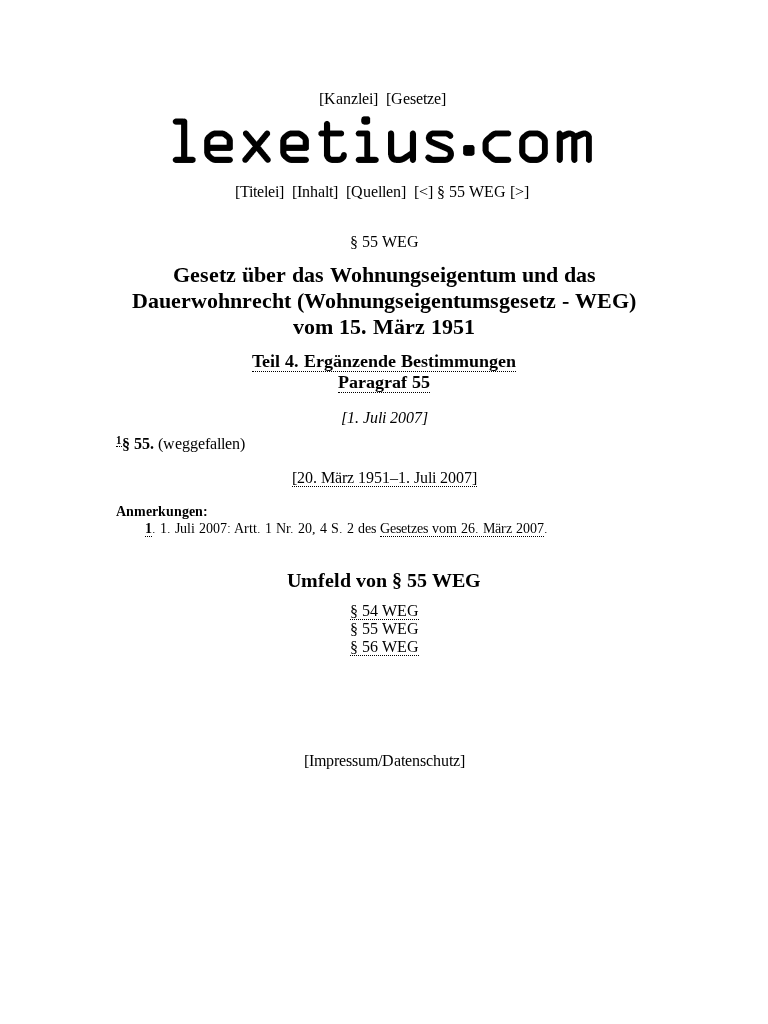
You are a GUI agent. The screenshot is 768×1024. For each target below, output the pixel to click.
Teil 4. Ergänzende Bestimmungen (384, 361)
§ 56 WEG (384, 646)
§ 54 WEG (384, 610)
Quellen (376, 191)
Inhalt (315, 191)
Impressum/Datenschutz (384, 760)
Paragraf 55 (384, 382)
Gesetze (416, 98)
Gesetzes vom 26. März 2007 (462, 528)
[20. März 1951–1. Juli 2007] (384, 477)
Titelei (259, 191)
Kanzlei (348, 98)
